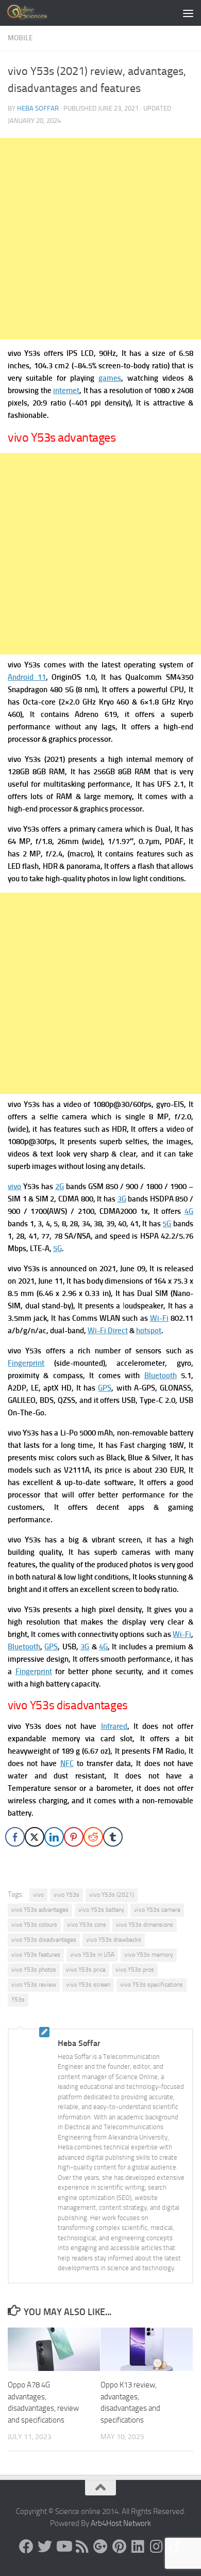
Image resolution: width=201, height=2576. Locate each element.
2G (60, 1186)
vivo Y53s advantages (40, 1910)
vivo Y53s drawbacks (114, 1940)
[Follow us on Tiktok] (175, 2547)
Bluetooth (161, 1376)
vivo (14, 1186)
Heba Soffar (38, 108)
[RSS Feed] (82, 2547)
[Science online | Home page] (36, 13)
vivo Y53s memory (149, 1955)
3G (122, 1199)
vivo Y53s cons (87, 1925)
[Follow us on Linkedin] (138, 2547)
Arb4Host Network (121, 2523)
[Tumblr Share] (113, 1837)
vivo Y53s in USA (92, 1955)
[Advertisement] (100, 239)
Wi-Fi (159, 1318)
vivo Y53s (66, 1895)
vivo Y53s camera (157, 1910)
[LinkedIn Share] (54, 1837)
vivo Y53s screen (88, 1985)
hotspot (149, 1331)
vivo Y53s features (36, 1955)
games (110, 378)
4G (189, 1211)
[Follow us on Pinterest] (119, 2547)
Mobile (20, 38)
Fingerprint (26, 1363)
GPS (105, 1388)
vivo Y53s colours (34, 1925)
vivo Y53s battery (101, 1910)
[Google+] (100, 2547)
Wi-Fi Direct (108, 1331)
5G (167, 1224)
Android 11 (27, 677)
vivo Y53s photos (34, 1970)
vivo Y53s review (34, 1985)
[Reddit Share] (93, 1837)
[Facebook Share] (15, 1837)
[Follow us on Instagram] (156, 2547)
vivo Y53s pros (135, 1970)
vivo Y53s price (86, 1970)
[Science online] (26, 2547)
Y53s (18, 2000)
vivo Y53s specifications (152, 1985)
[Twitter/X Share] (35, 1837)
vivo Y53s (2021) (112, 1895)
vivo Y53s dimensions (145, 1925)
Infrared (114, 1726)
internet (66, 391)
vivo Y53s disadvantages (44, 1940)
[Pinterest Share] (74, 1837)
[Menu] (188, 13)
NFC (67, 1763)
